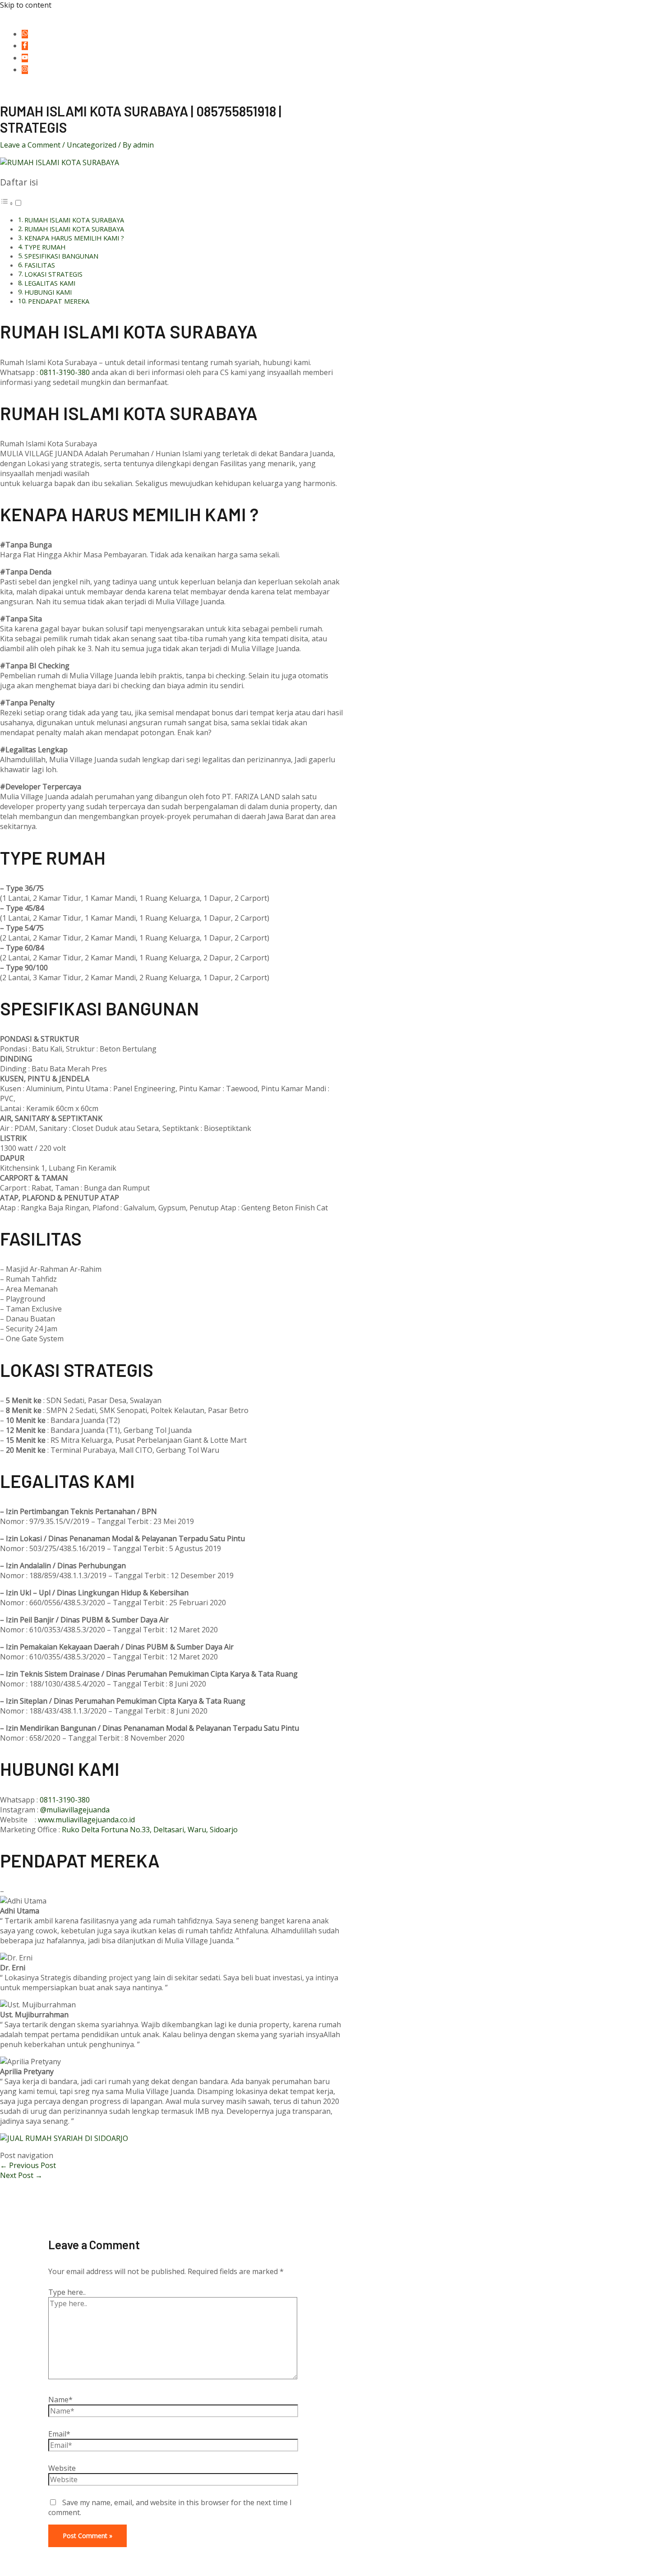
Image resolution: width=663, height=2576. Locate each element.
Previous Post (28, 2165)
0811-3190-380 (65, 372)
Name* (60, 2400)
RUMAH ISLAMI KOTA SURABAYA (74, 220)
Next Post (21, 2175)
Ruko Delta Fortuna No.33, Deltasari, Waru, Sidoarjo (150, 1830)
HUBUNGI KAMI (48, 292)
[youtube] (26, 58)
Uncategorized (92, 145)
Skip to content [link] (26, 5)
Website (62, 2468)
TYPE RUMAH (45, 247)
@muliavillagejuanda (75, 1810)
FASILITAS (40, 265)
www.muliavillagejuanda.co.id (86, 1820)
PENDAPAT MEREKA (59, 301)
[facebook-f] (26, 46)
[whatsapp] (26, 34)
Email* (59, 2434)
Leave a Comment (30, 145)
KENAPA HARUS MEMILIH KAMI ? (74, 238)
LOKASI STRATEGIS (53, 274)
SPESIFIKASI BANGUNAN (61, 256)
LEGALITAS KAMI (50, 283)
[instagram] (26, 69)
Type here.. (67, 2292)
